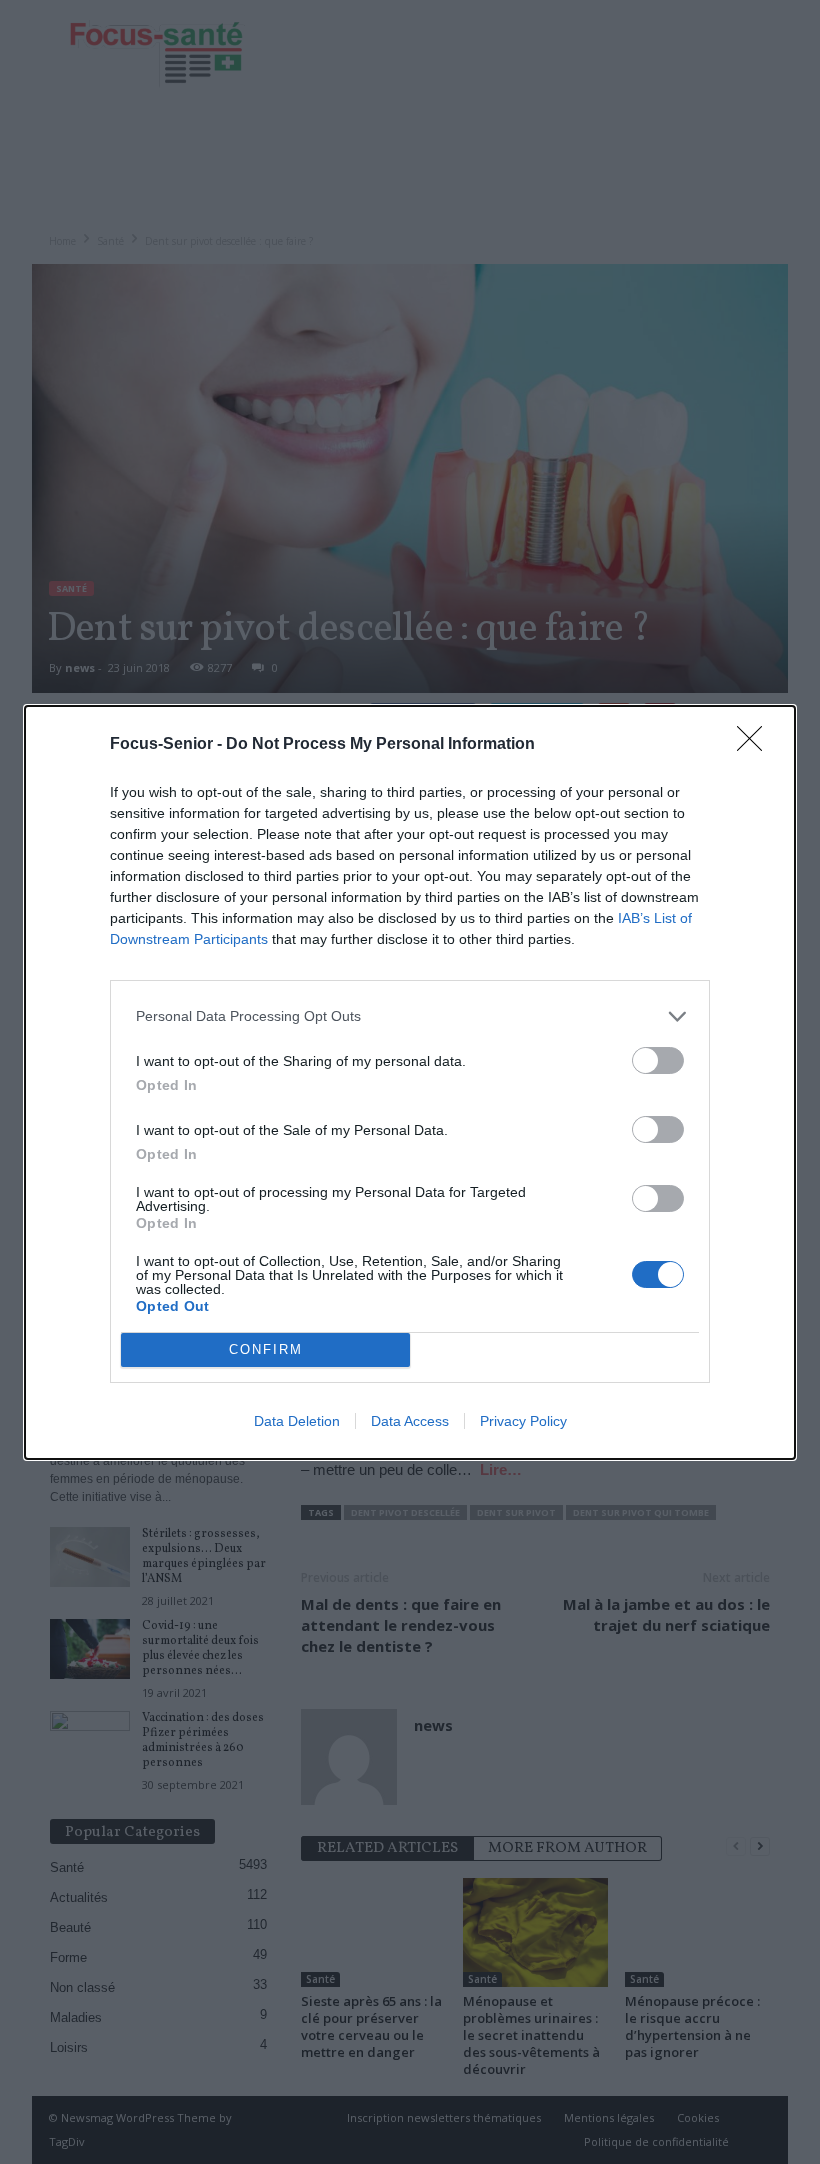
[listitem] (410, 1016)
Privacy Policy (523, 1421)
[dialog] (410, 1082)
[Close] (756, 745)
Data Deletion (297, 1421)
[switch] (658, 1060)
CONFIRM (266, 1349)
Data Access (410, 1421)
